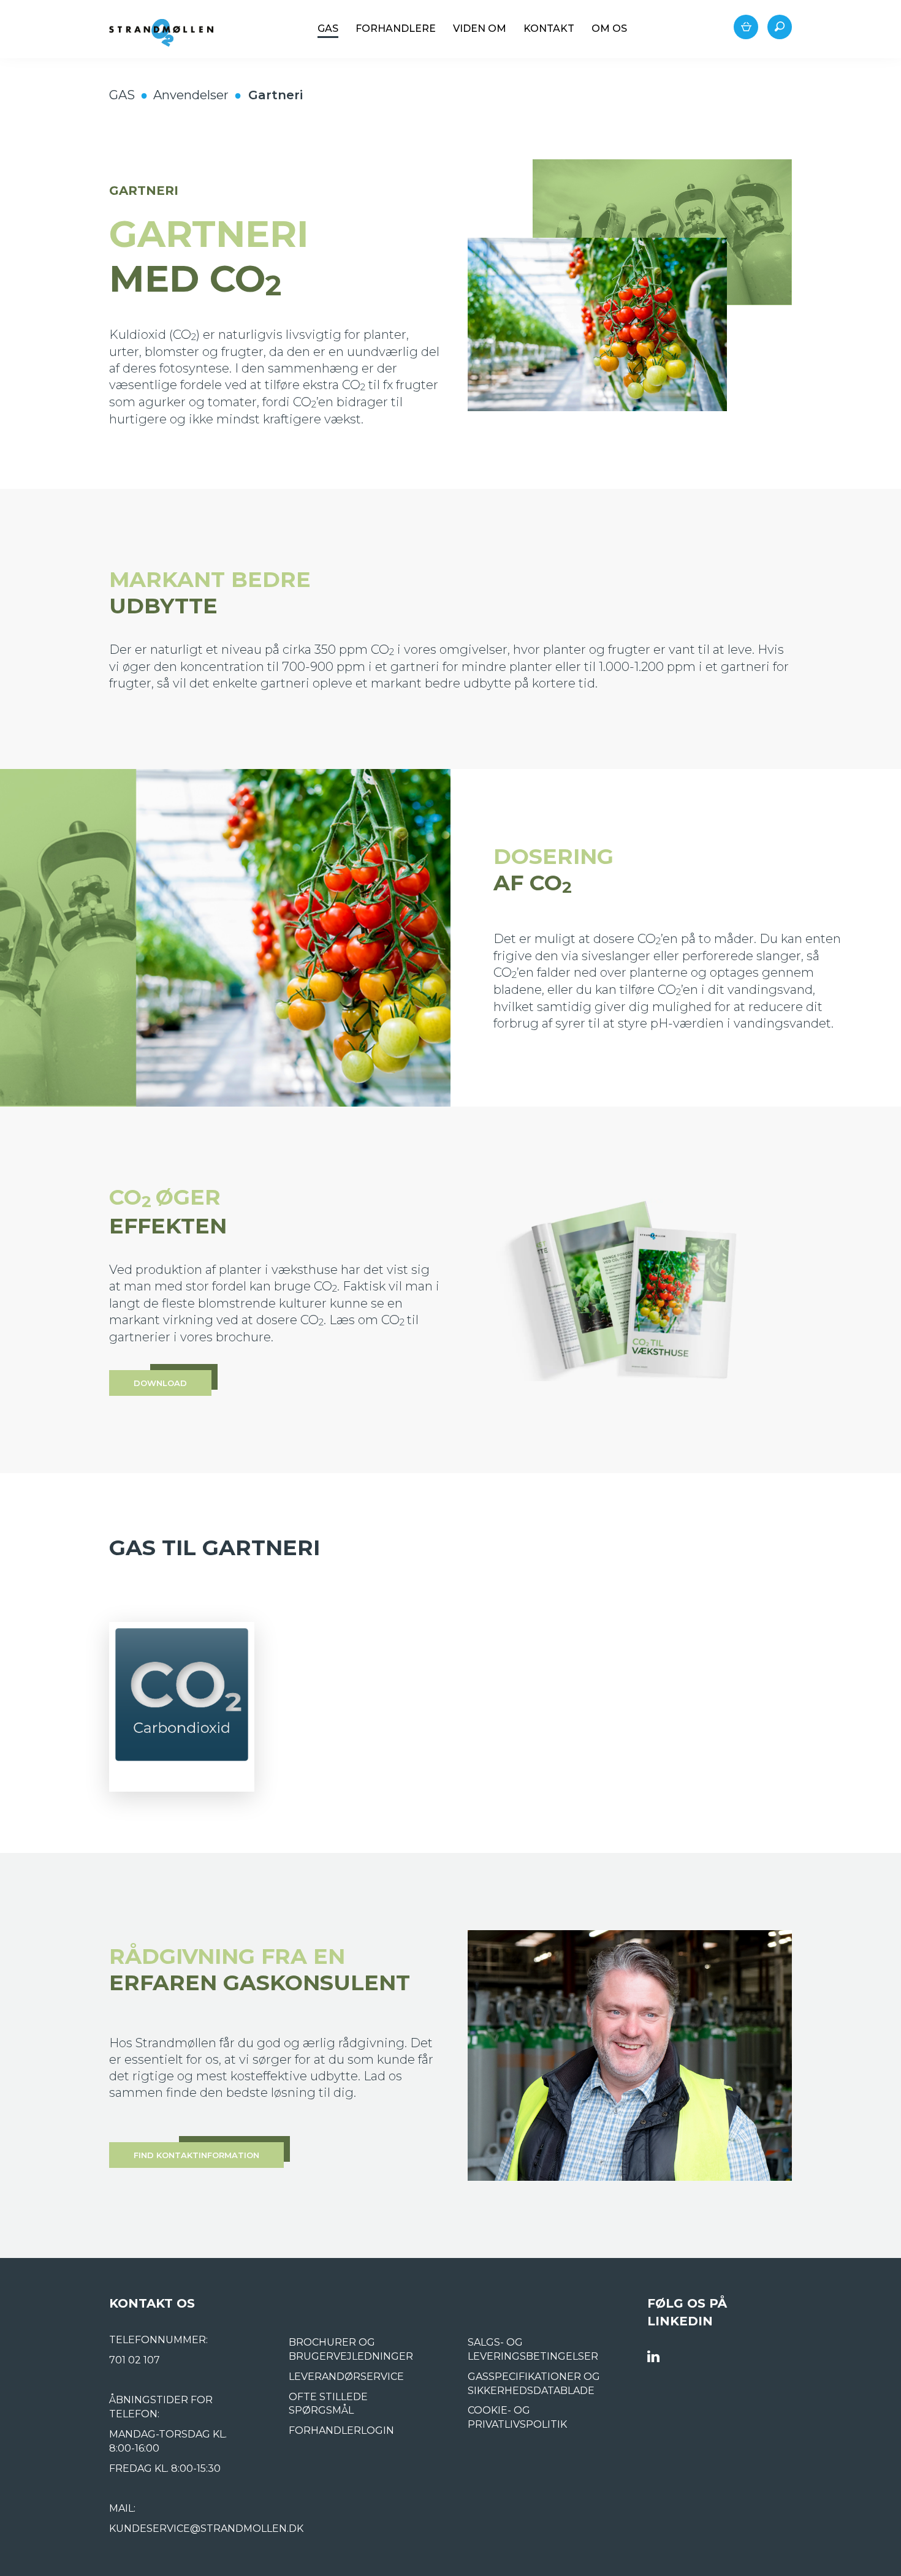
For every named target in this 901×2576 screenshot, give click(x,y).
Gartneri (276, 95)
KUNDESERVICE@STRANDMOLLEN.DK (206, 2529)
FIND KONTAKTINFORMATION (196, 2155)
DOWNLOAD (160, 1383)
